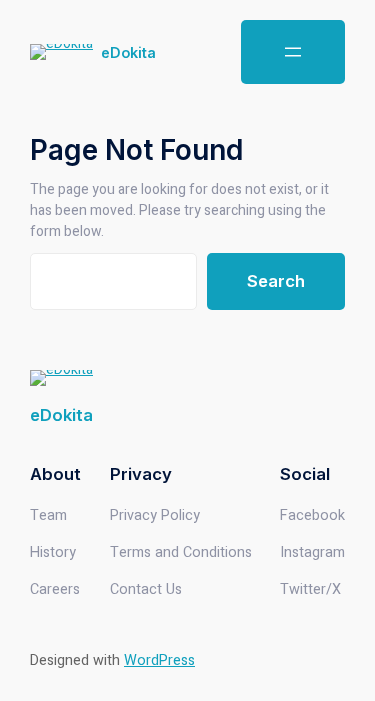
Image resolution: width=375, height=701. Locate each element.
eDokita (128, 52)
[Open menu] (293, 52)
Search (276, 281)
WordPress (159, 660)
